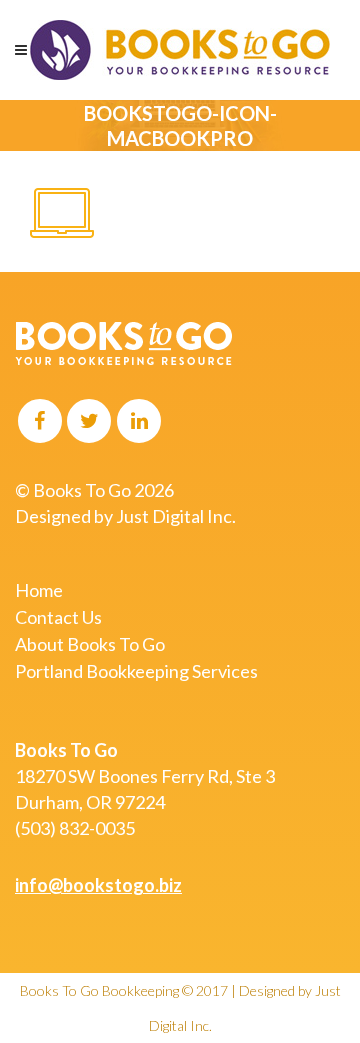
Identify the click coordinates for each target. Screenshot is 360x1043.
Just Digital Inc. (176, 516)
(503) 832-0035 (75, 828)
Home (39, 590)
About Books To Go (90, 644)
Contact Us (58, 617)
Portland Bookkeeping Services (136, 671)
